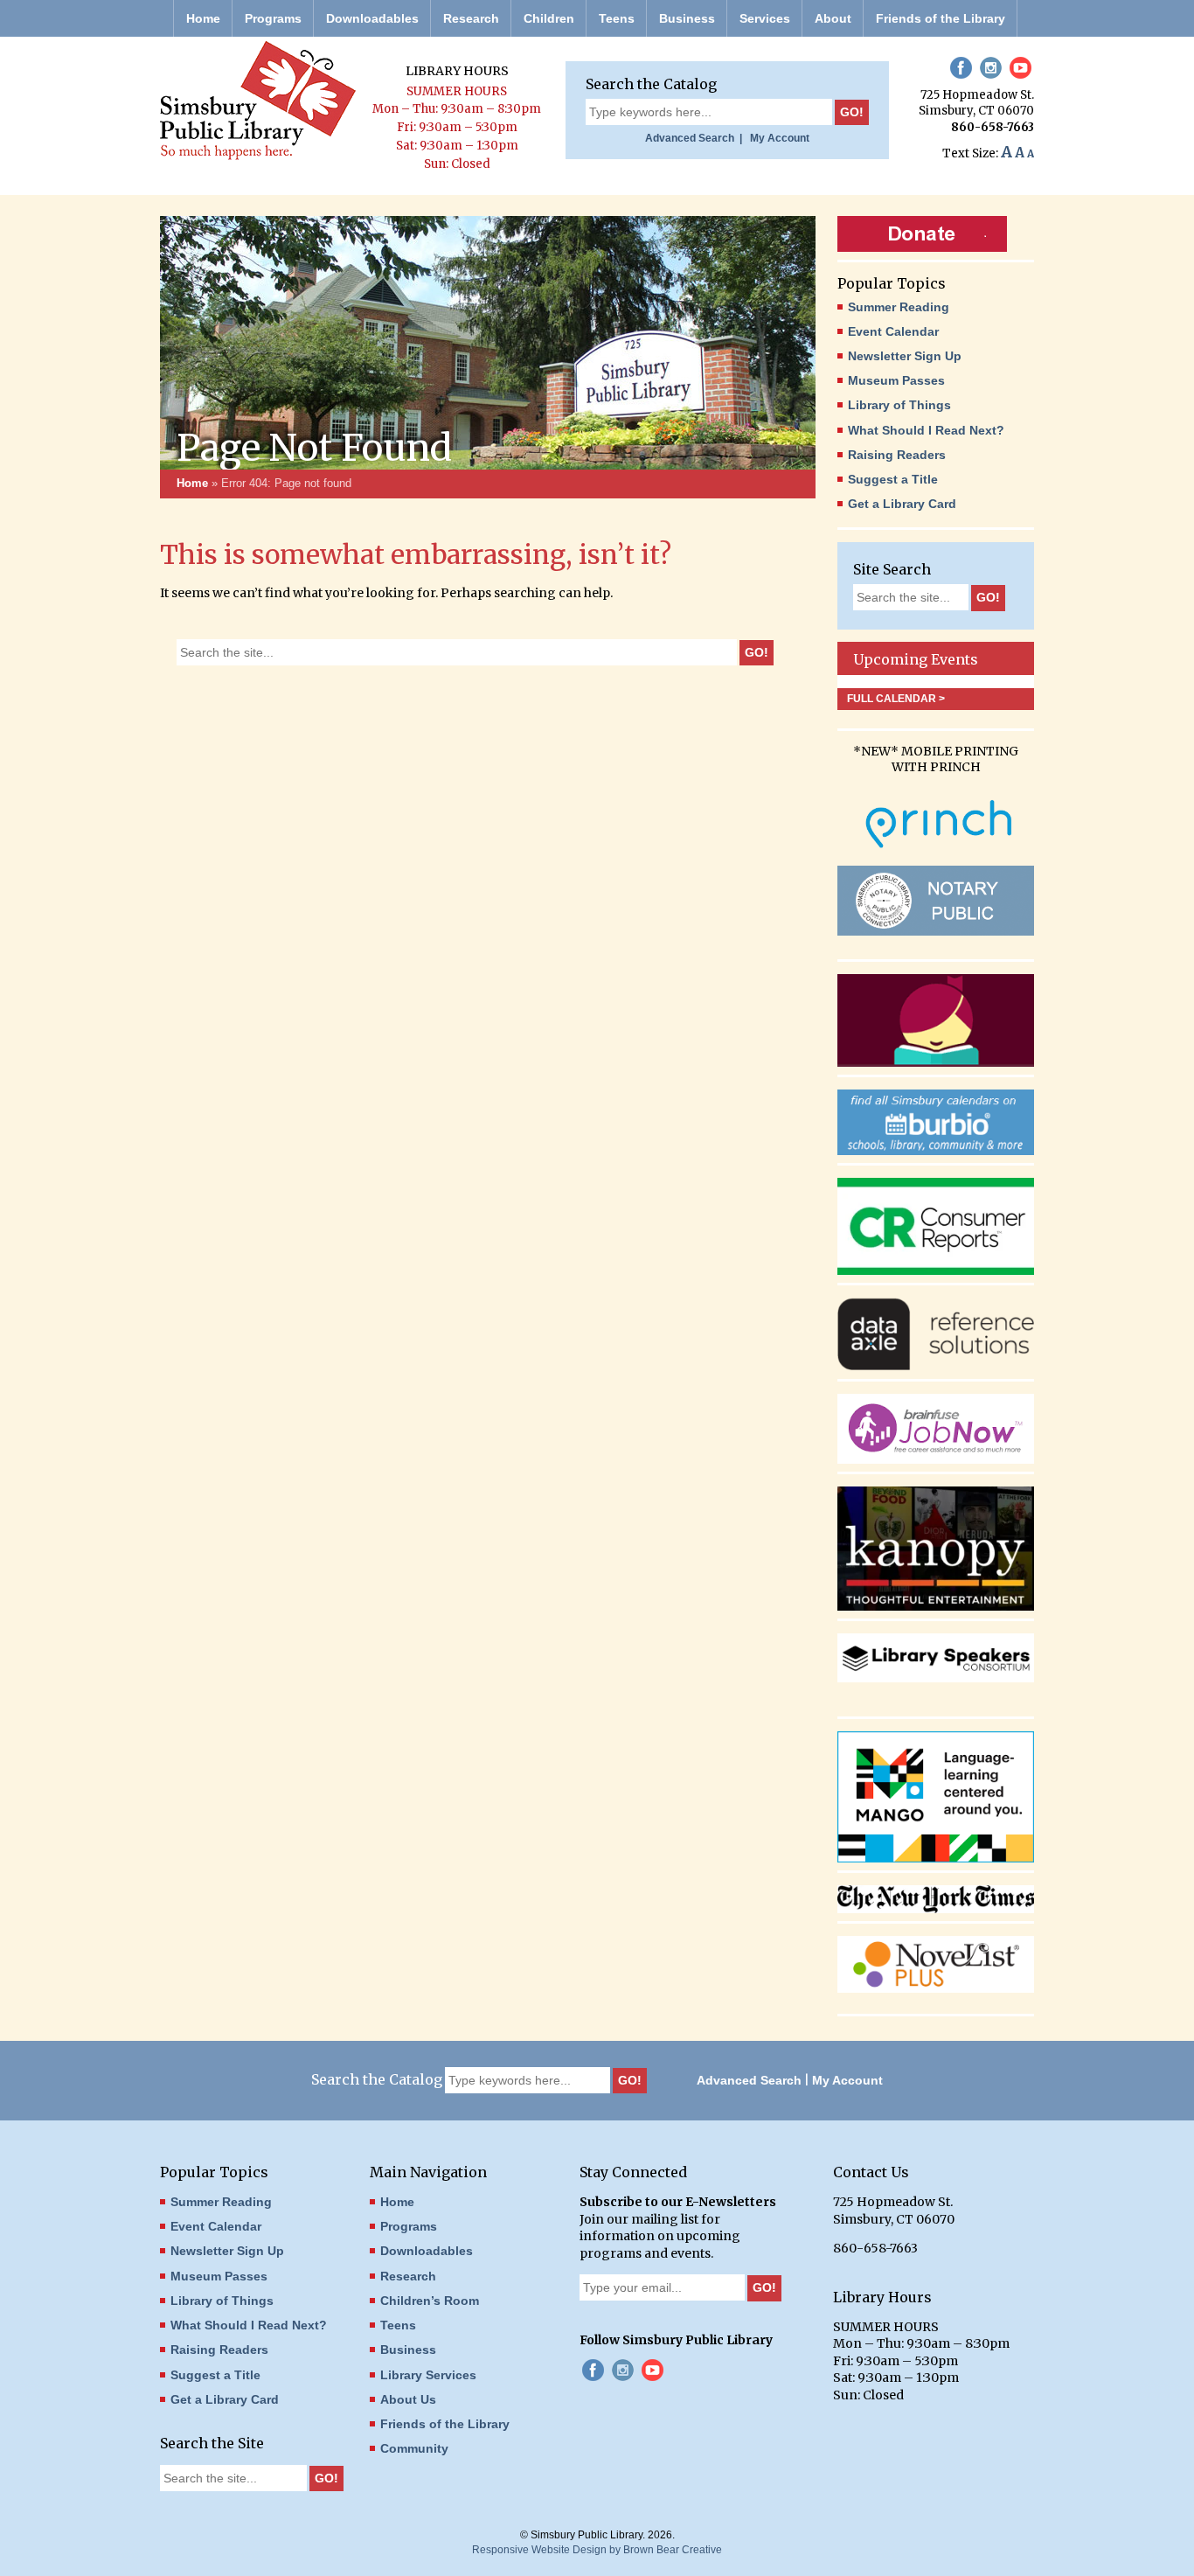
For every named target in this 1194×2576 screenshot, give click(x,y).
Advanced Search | (694, 138)
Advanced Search (749, 2080)
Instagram (991, 68)
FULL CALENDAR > (896, 699)
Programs (273, 18)
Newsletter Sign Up (905, 356)
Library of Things (899, 405)
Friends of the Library (941, 18)
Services (765, 18)
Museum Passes (896, 380)
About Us (408, 2399)
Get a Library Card (902, 504)
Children (549, 18)
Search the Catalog (651, 84)
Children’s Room (430, 2301)
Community (414, 2448)
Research (471, 18)
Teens (617, 18)
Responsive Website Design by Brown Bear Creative (597, 2550)
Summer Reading (899, 307)
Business (687, 18)
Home (203, 18)
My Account (777, 138)
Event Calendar (893, 331)
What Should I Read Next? (926, 430)
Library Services (428, 2375)
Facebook (961, 68)
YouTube (1020, 68)
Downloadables (372, 18)
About (833, 18)
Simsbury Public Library (258, 101)
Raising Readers (897, 455)
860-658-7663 (993, 127)
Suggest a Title (893, 479)
